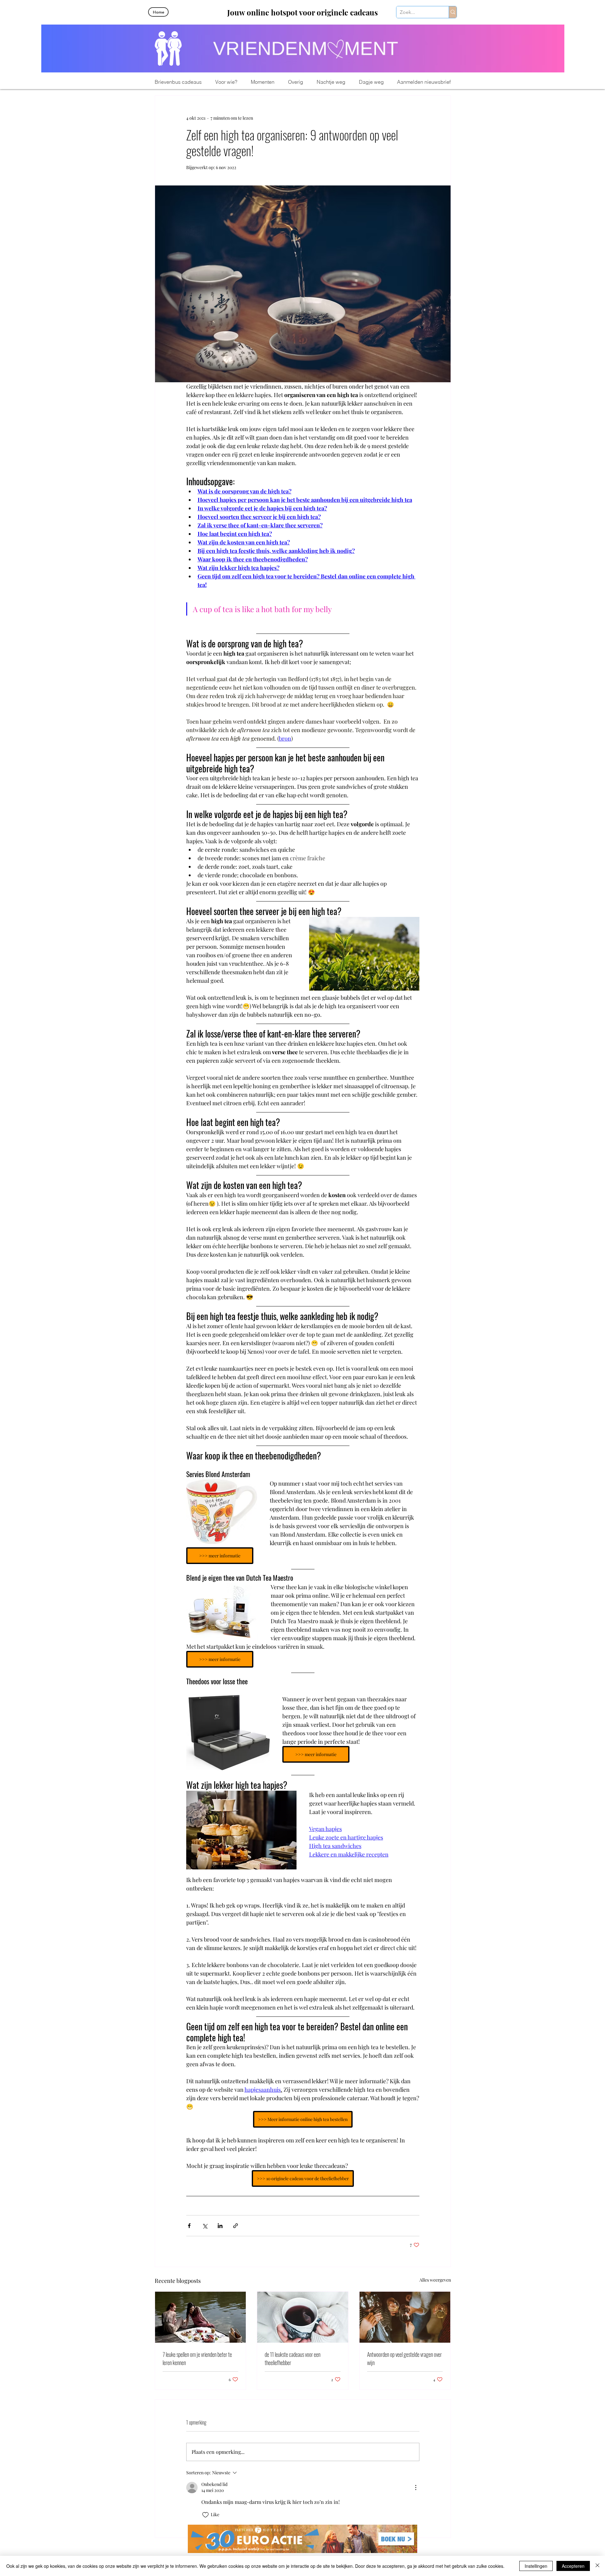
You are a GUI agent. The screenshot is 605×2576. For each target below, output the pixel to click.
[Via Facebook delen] (189, 2226)
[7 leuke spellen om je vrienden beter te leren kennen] (201, 2317)
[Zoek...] (453, 12)
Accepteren (573, 2566)
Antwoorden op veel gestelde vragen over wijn (404, 2358)
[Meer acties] (416, 2488)
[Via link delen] (236, 2226)
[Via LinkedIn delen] (220, 2226)
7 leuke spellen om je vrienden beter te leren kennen (197, 2358)
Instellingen (536, 2566)
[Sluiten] (597, 2566)
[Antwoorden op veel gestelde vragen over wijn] (405, 2317)
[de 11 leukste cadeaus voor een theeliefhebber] (303, 2317)
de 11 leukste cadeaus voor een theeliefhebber (293, 2358)
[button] (226, 82)
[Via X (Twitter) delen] (205, 2226)
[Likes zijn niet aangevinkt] (205, 2515)
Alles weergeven (435, 2280)
